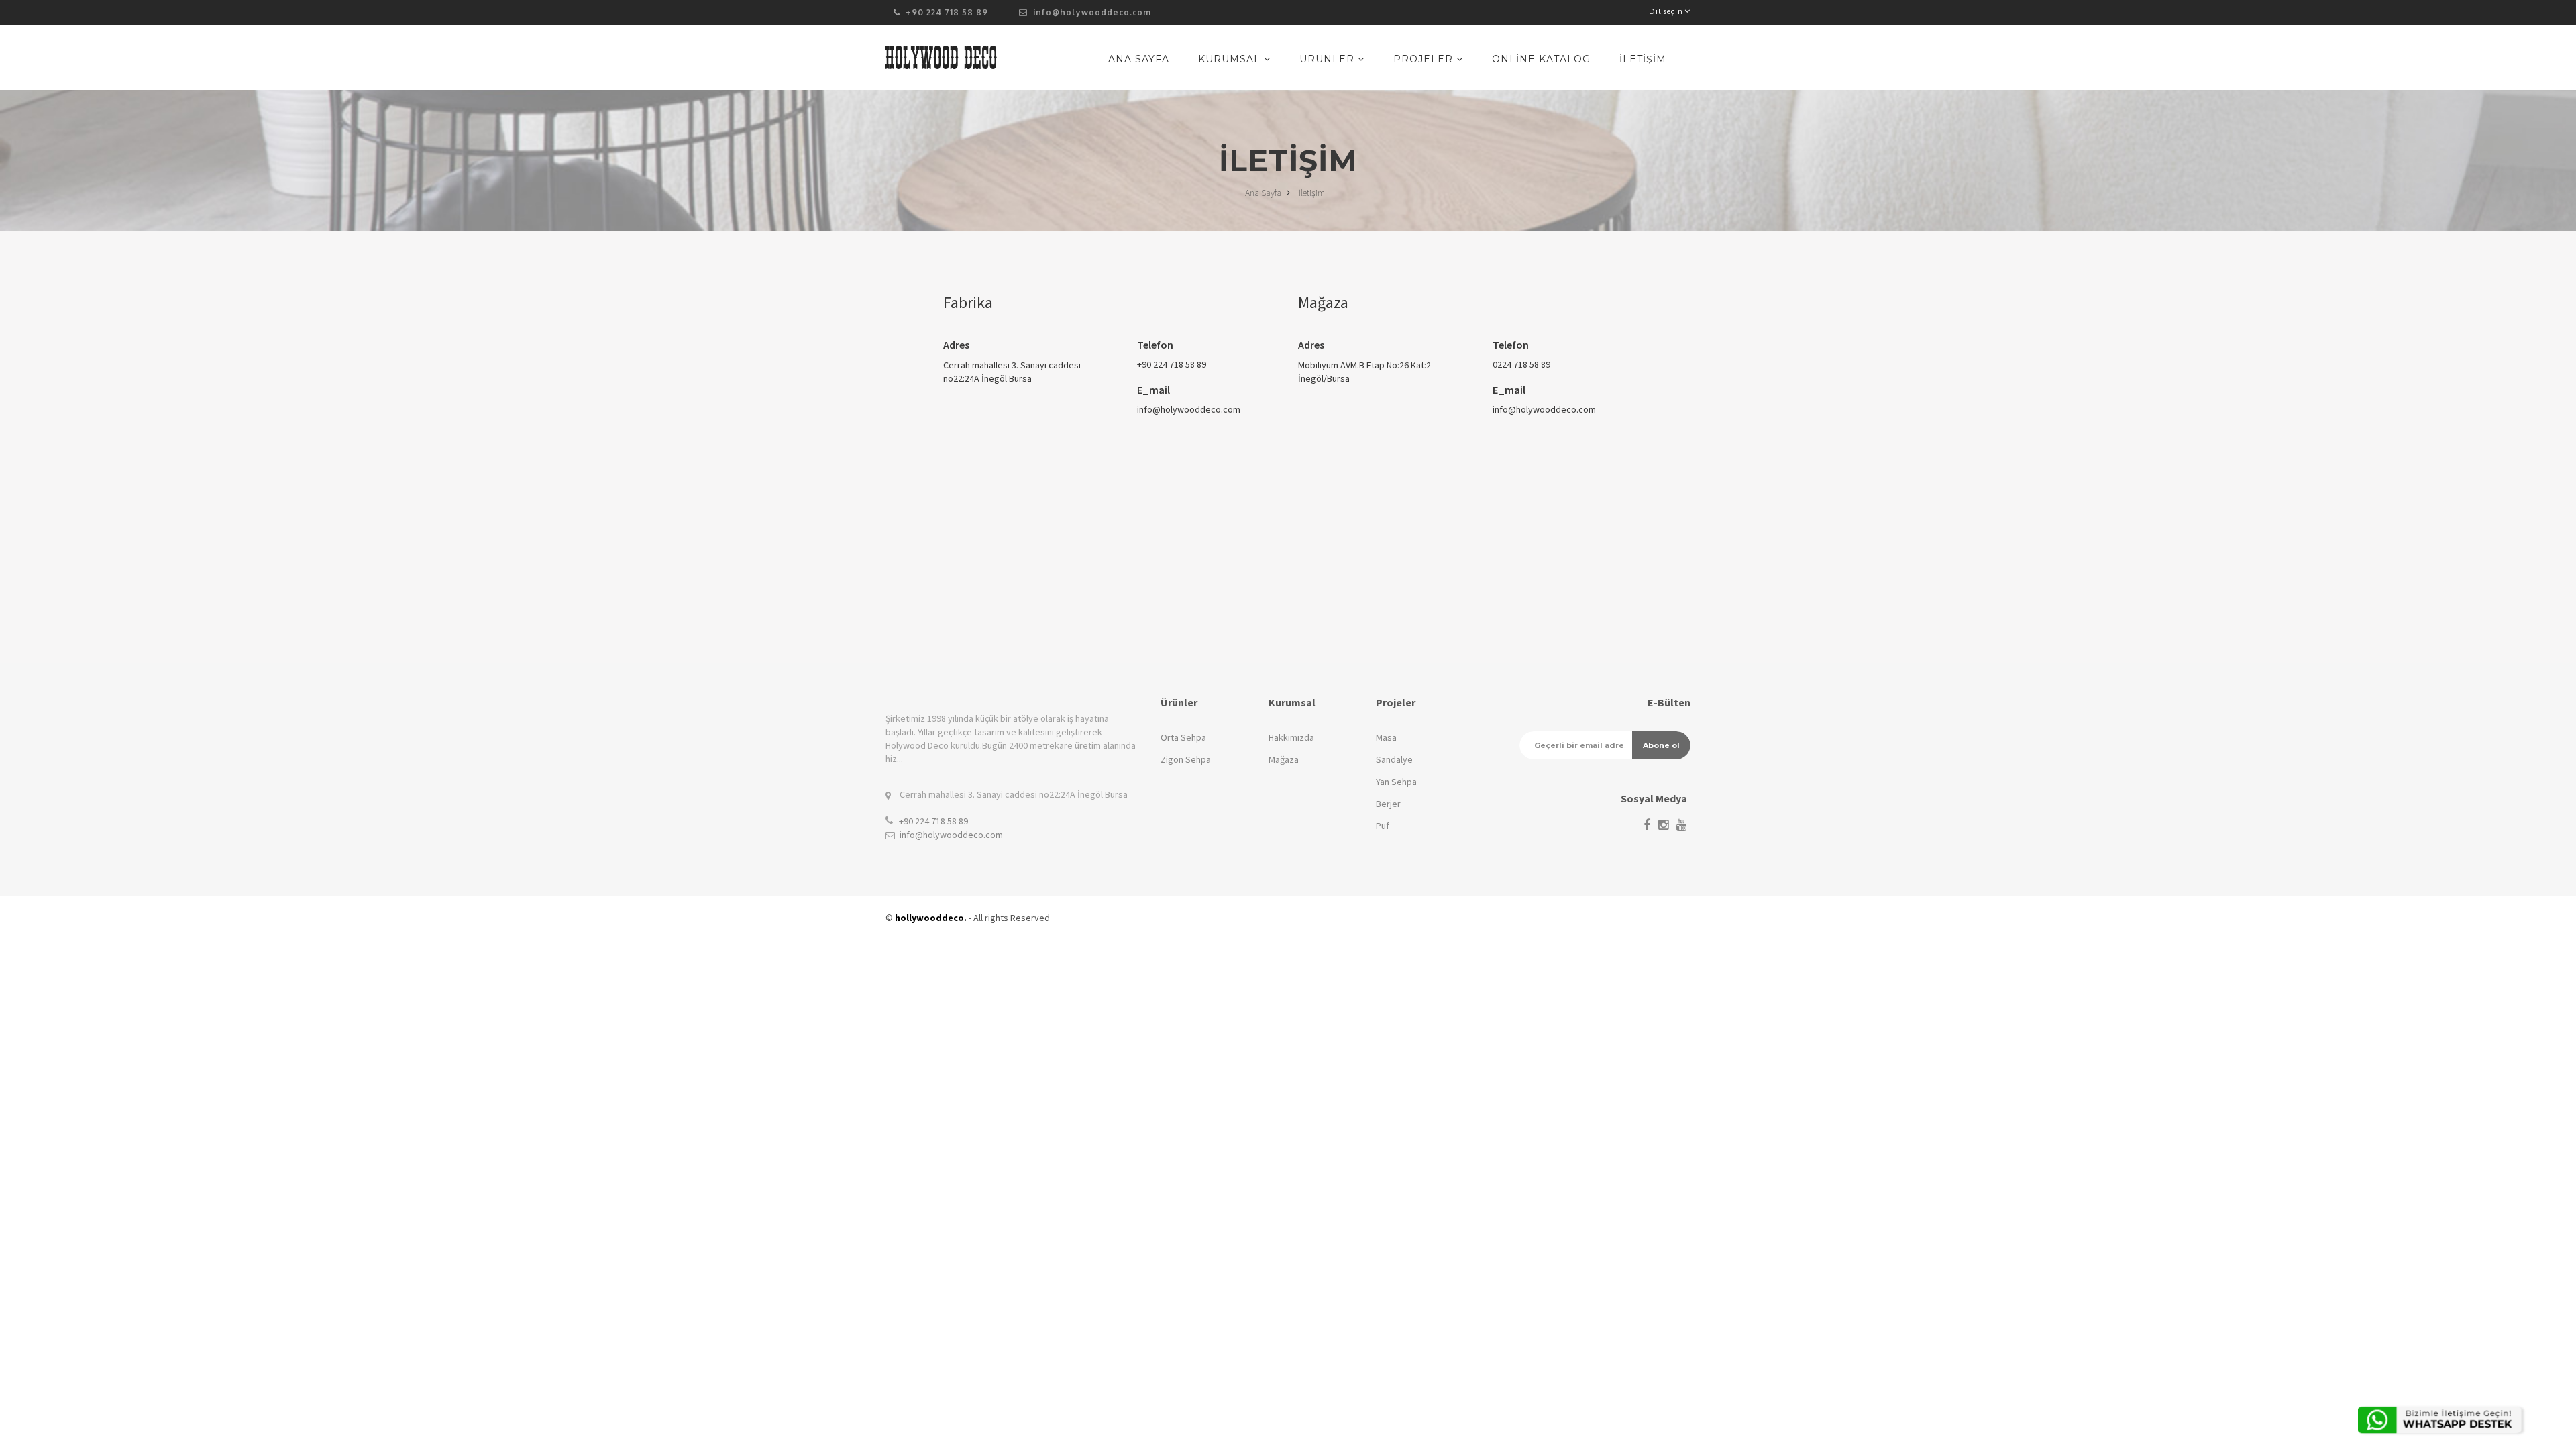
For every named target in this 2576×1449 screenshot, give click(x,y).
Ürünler (1329, 59)
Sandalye (1394, 759)
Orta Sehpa (1183, 737)
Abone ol (1661, 745)
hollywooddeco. (931, 918)
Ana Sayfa (1139, 59)
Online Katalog (1541, 59)
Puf (1383, 826)
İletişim (1643, 59)
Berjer (1388, 804)
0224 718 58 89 (1521, 364)
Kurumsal (1231, 59)
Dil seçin (1666, 11)
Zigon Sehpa (1186, 759)
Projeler (1425, 59)
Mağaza (1284, 759)
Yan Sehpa (1396, 782)
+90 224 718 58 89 (1172, 364)
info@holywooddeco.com (1091, 12)
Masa (1386, 737)
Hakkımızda (1291, 737)
